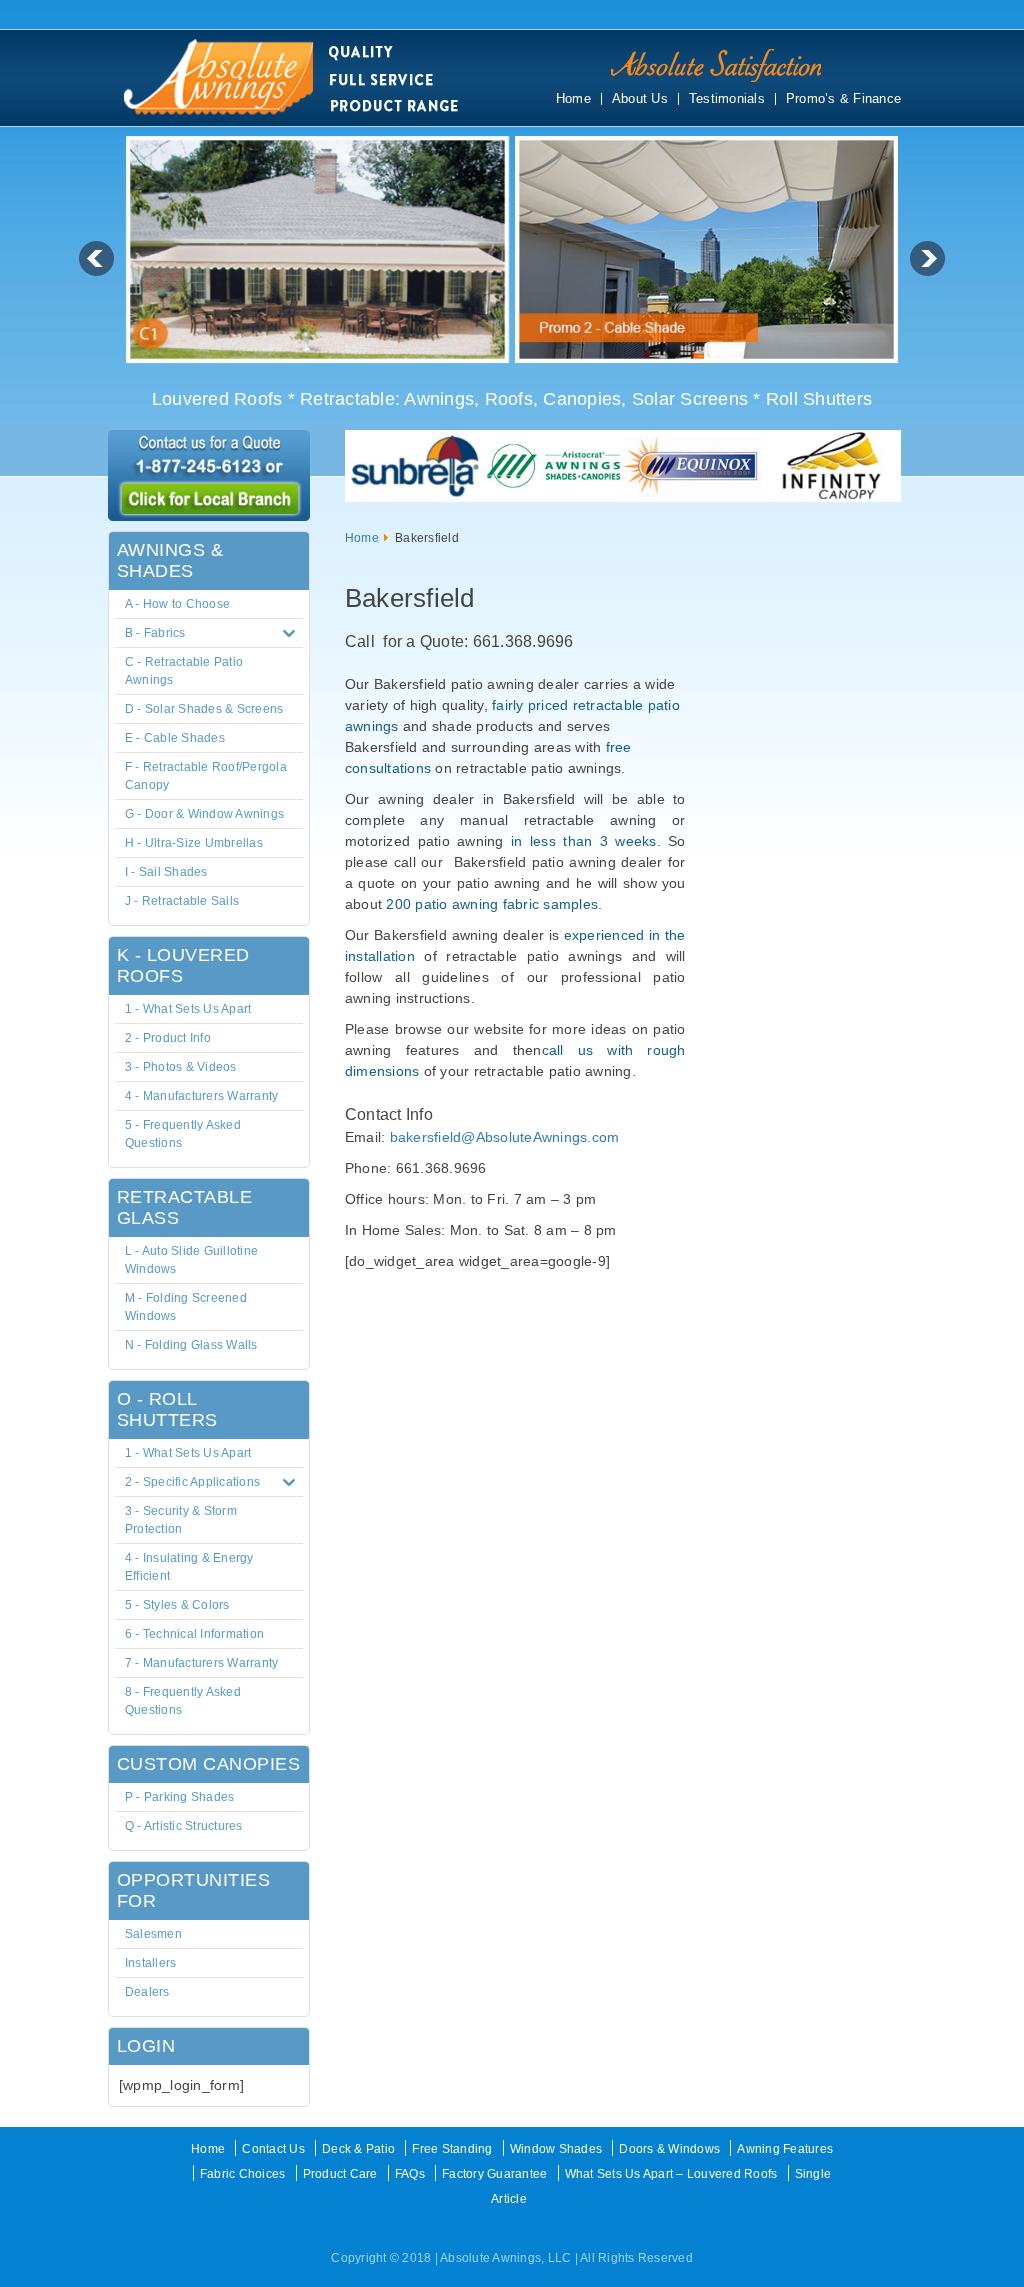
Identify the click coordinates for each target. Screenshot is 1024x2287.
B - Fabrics (155, 633)
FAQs (410, 2174)
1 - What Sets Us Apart (188, 1009)
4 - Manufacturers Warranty (202, 1096)
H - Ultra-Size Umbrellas (194, 843)
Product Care (340, 2174)
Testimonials (727, 99)
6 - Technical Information (194, 1634)
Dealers (147, 1992)
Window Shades (556, 2149)
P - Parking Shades (180, 1797)
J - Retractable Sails (182, 901)
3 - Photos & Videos (181, 1067)
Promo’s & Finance (843, 99)
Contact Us (273, 2149)
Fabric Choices (243, 2174)
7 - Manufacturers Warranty (202, 1663)
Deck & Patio (358, 2149)
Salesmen (153, 1934)
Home (573, 99)
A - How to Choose (177, 604)
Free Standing (452, 2149)
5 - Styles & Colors (177, 1605)
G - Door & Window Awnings (204, 814)
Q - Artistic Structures (184, 1826)
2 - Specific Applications (192, 1482)
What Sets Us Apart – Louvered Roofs (671, 2174)
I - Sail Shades (166, 872)
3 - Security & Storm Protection (181, 1520)
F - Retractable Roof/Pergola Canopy (206, 776)
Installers (151, 1963)
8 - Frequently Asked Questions (183, 1701)
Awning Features (785, 2149)
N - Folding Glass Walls (191, 1345)
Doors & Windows (669, 2149)
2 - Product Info (168, 1038)
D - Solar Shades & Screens (204, 709)
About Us (640, 99)
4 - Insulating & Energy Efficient (189, 1567)
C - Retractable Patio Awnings (184, 671)
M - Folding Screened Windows (186, 1307)
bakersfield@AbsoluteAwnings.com (505, 1137)
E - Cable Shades (175, 738)
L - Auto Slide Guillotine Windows (191, 1260)
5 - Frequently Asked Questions (183, 1134)
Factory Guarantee (494, 2174)
